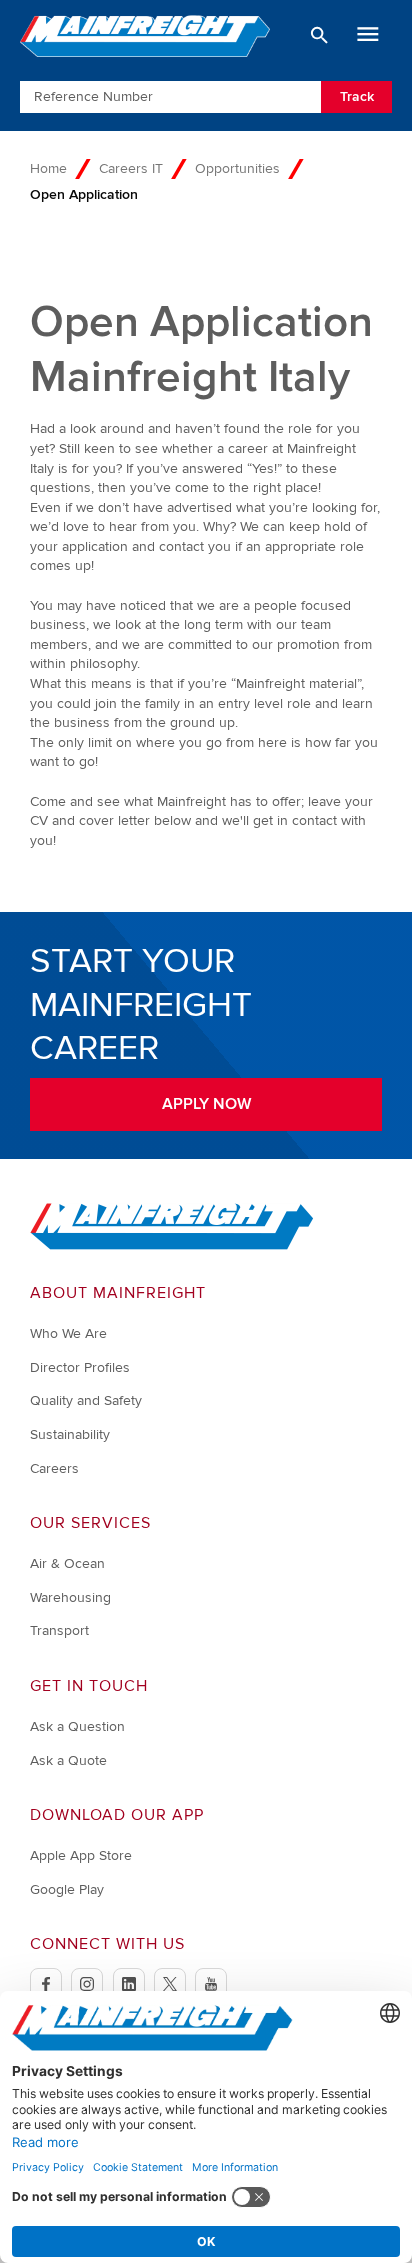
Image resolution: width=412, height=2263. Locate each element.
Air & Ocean (67, 1563)
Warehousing (70, 1597)
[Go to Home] (172, 1245)
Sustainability (70, 1434)
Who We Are (68, 1333)
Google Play (67, 1889)
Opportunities (237, 168)
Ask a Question (77, 1726)
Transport (59, 1630)
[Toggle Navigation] (368, 35)
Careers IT (131, 168)
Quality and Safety (86, 1400)
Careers (54, 1468)
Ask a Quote (68, 1760)
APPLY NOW (206, 1104)
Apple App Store (81, 1855)
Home (48, 168)
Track (357, 96)
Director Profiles (80, 1367)
